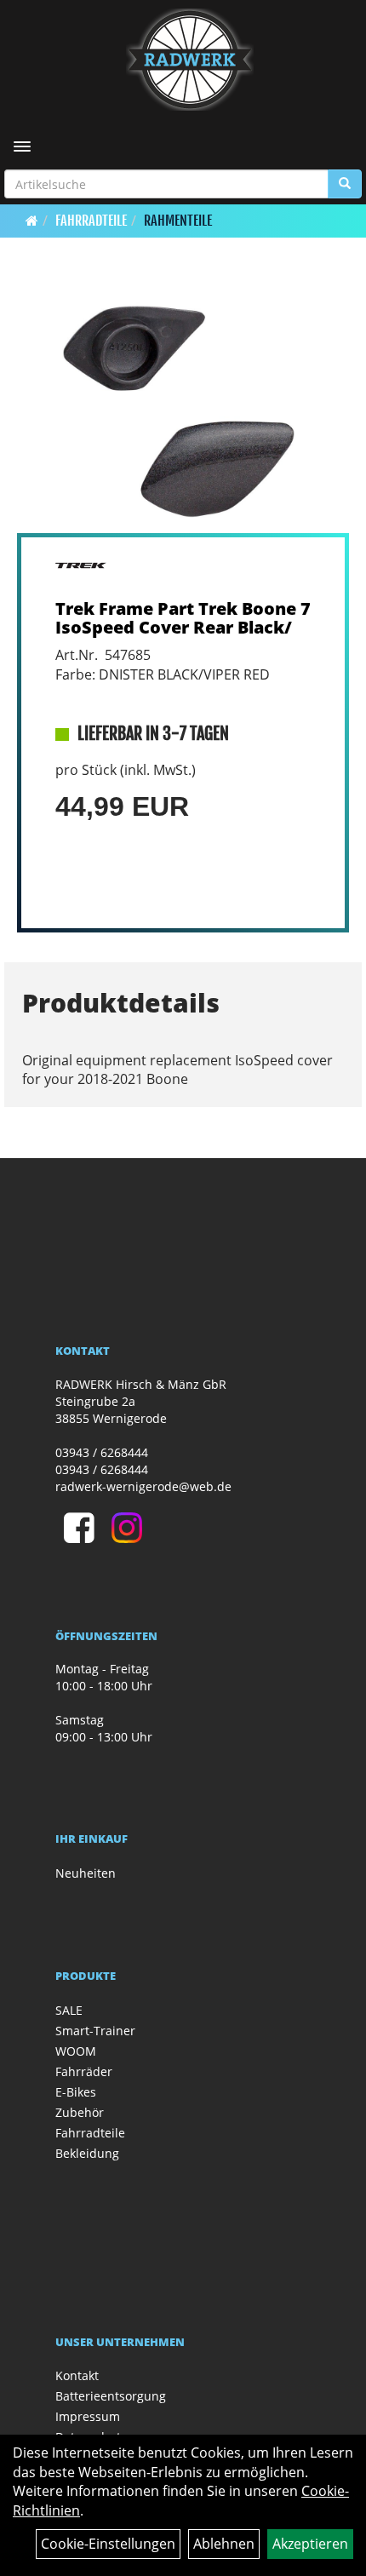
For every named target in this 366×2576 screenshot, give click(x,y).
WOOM (76, 2051)
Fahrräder (84, 2071)
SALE (69, 2010)
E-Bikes (76, 2092)
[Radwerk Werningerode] (189, 60)
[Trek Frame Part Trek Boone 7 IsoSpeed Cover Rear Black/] (183, 409)
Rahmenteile (178, 221)
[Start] (32, 221)
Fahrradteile (91, 221)
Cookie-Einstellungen (108, 2544)
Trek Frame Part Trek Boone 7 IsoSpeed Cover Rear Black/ (183, 618)
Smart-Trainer (95, 2031)
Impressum (88, 2416)
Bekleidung (87, 2153)
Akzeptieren (310, 2544)
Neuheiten (86, 1873)
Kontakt (77, 2375)
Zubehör (80, 2112)
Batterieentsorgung (111, 2396)
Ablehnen (224, 2544)
